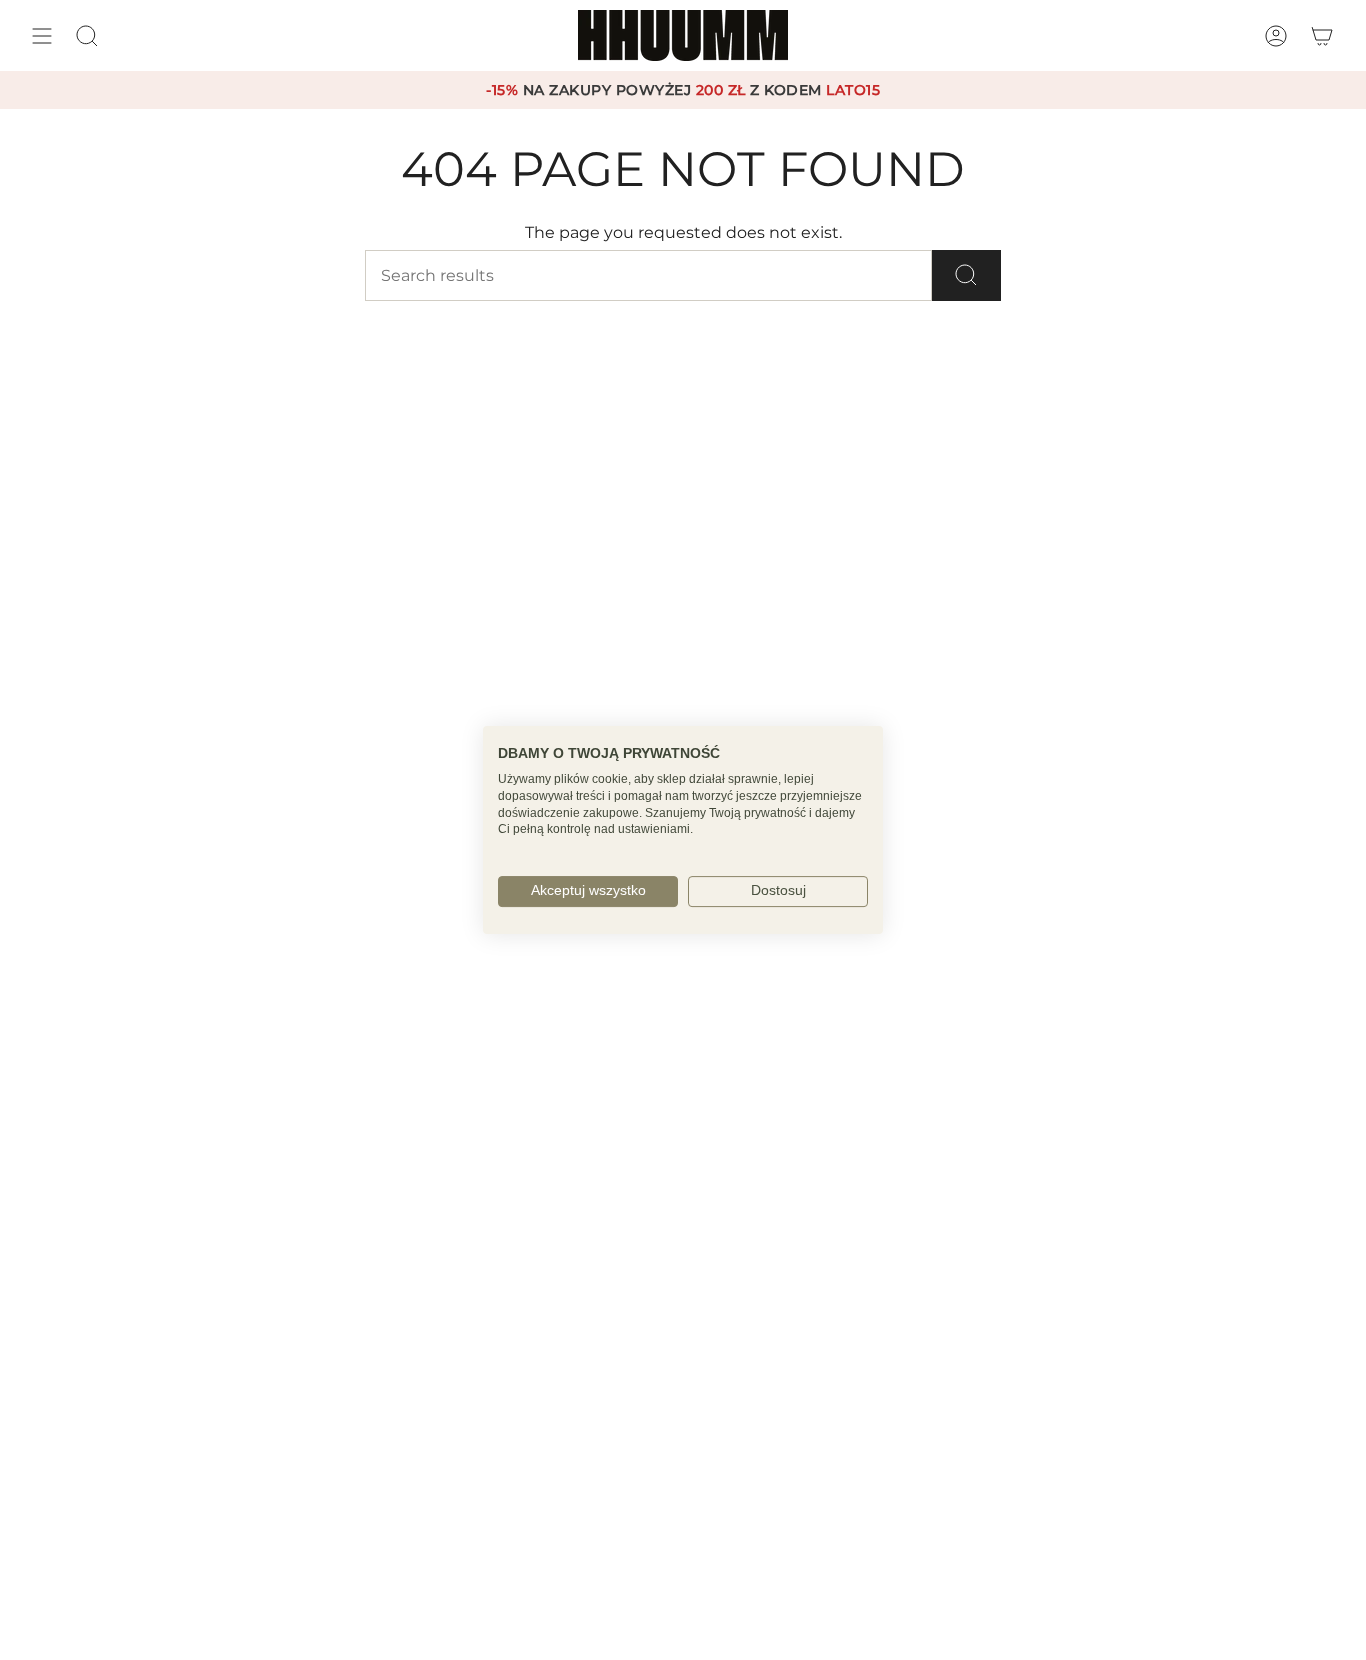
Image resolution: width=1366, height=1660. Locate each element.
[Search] (966, 275)
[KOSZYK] (1322, 35)
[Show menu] (42, 35)
